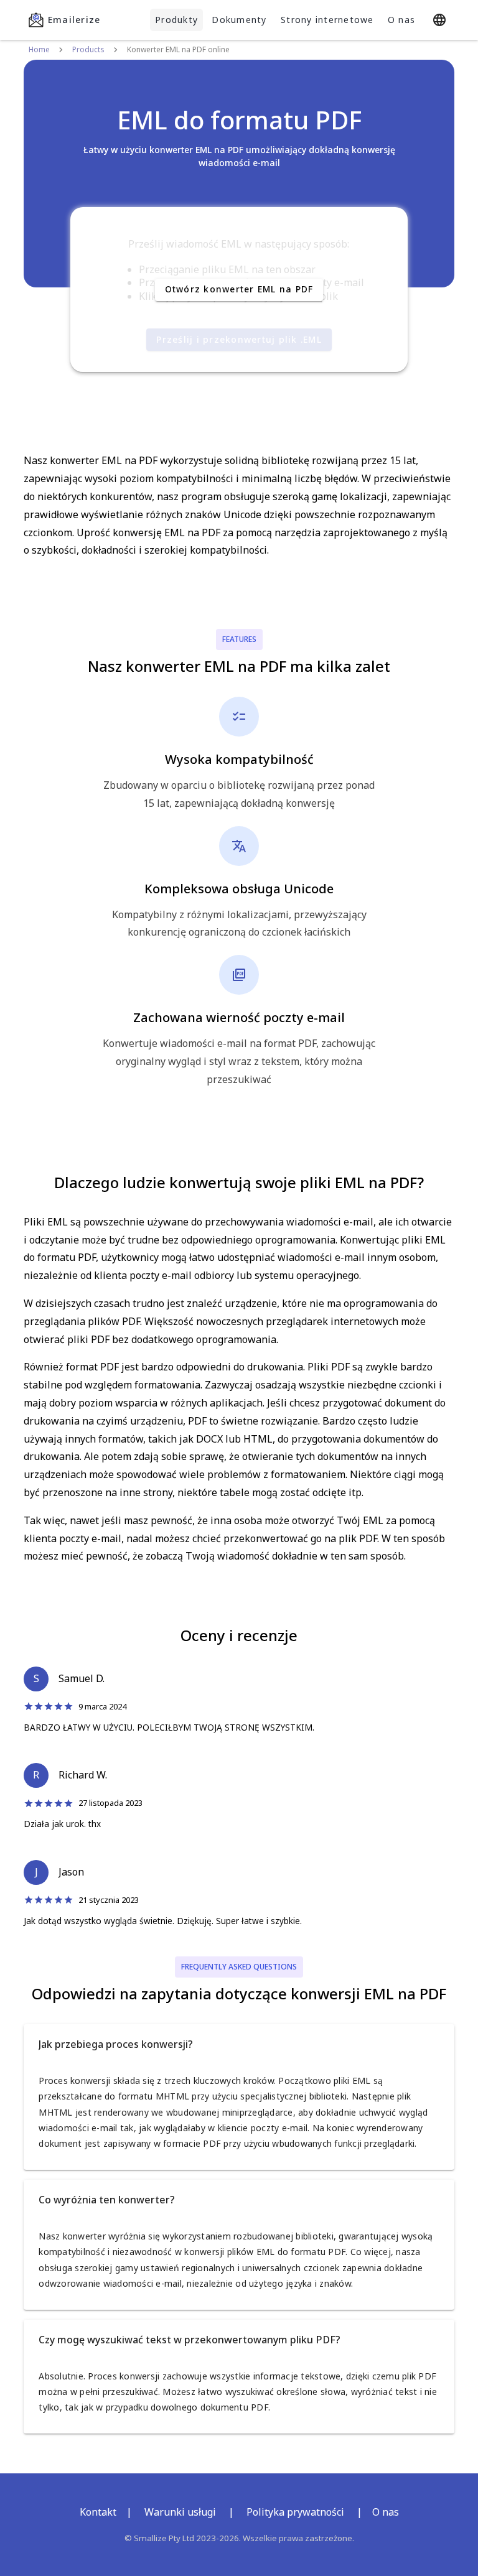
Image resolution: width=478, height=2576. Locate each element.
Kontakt (98, 2512)
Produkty (176, 20)
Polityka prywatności (295, 2512)
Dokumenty (239, 20)
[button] (239, 2044)
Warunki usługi (180, 2512)
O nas (401, 20)
